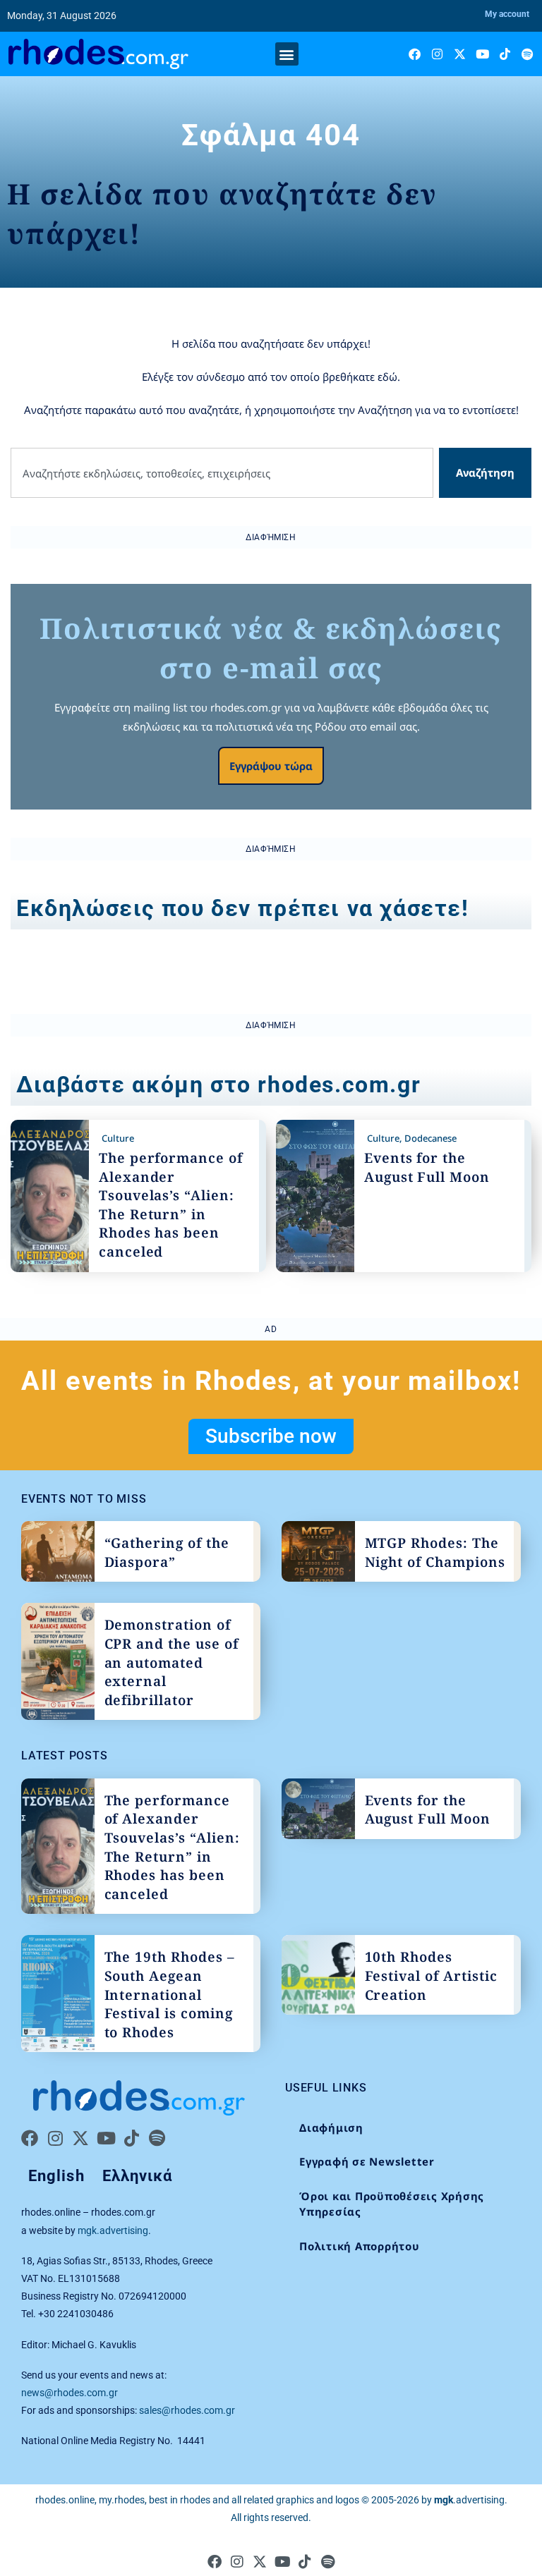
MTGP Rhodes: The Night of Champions (435, 1552)
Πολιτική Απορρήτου (360, 2246)
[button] (287, 54)
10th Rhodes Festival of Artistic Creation (431, 1976)
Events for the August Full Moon (427, 1167)
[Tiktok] (505, 54)
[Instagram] (437, 54)
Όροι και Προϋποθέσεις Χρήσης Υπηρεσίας (392, 2204)
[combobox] (222, 473)
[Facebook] (415, 54)
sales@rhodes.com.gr (187, 2410)
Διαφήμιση (331, 2128)
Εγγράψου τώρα (271, 766)
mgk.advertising (113, 2230)
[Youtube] (482, 54)
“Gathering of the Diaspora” (167, 1552)
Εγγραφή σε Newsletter (367, 2161)
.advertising (469, 2500)
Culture (118, 1138)
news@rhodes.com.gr (70, 2393)
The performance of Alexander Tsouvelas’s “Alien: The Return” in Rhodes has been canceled (171, 1205)
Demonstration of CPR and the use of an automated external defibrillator (171, 1662)
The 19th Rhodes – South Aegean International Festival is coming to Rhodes (170, 1994)
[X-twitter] (460, 54)
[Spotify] (528, 54)
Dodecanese (430, 1138)
